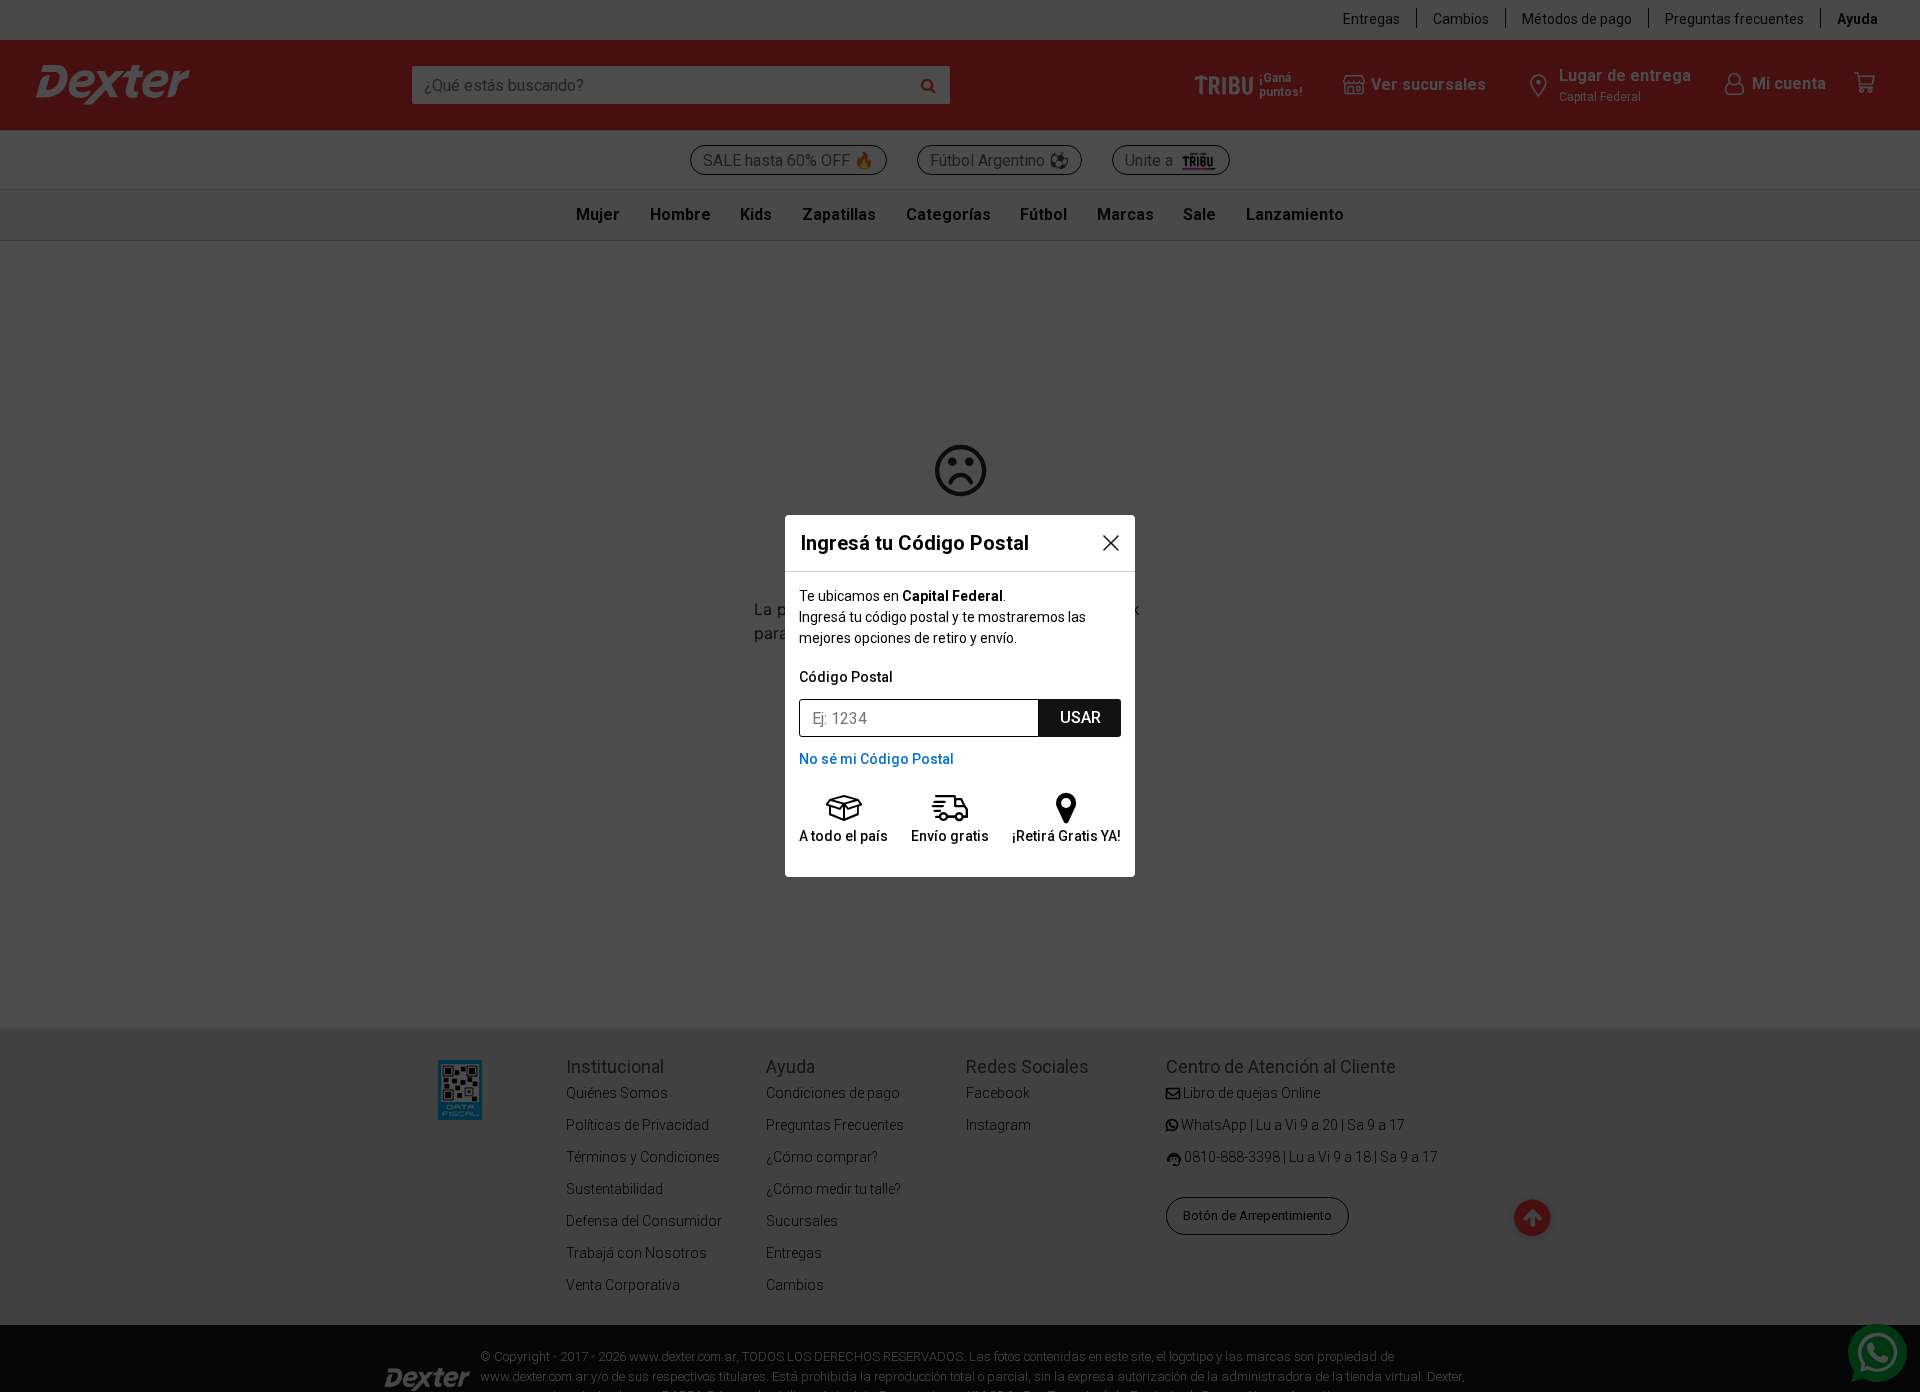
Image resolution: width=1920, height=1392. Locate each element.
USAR (1080, 717)
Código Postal (846, 677)
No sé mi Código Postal (876, 759)
